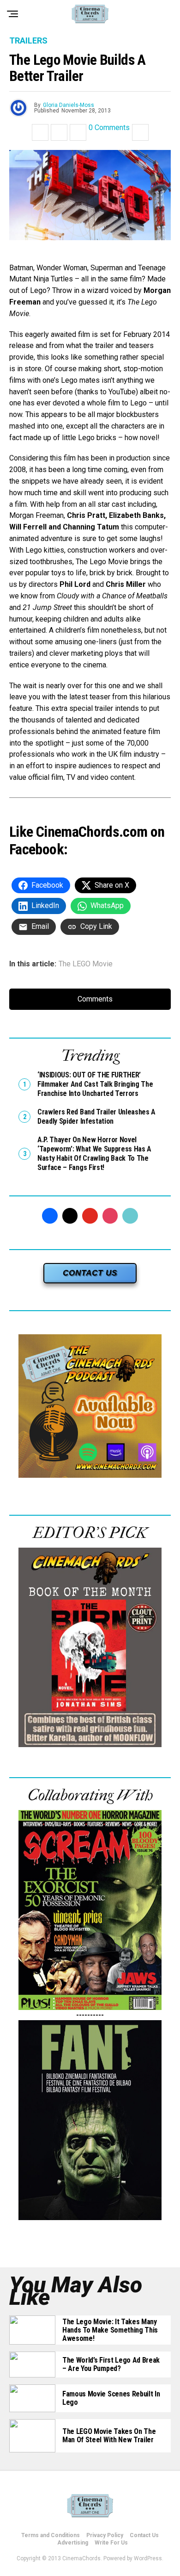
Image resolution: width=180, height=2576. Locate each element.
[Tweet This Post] (59, 132)
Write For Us (111, 2543)
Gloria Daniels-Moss (69, 105)
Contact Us (144, 2535)
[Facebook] (50, 1216)
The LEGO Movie (86, 964)
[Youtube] (90, 1216)
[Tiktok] (130, 1216)
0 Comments (109, 128)
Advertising (73, 2543)
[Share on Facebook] (40, 132)
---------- (90, 2015)
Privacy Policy (105, 2535)
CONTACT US (90, 1273)
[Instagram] (110, 1216)
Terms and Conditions (51, 2535)
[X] (70, 1216)
